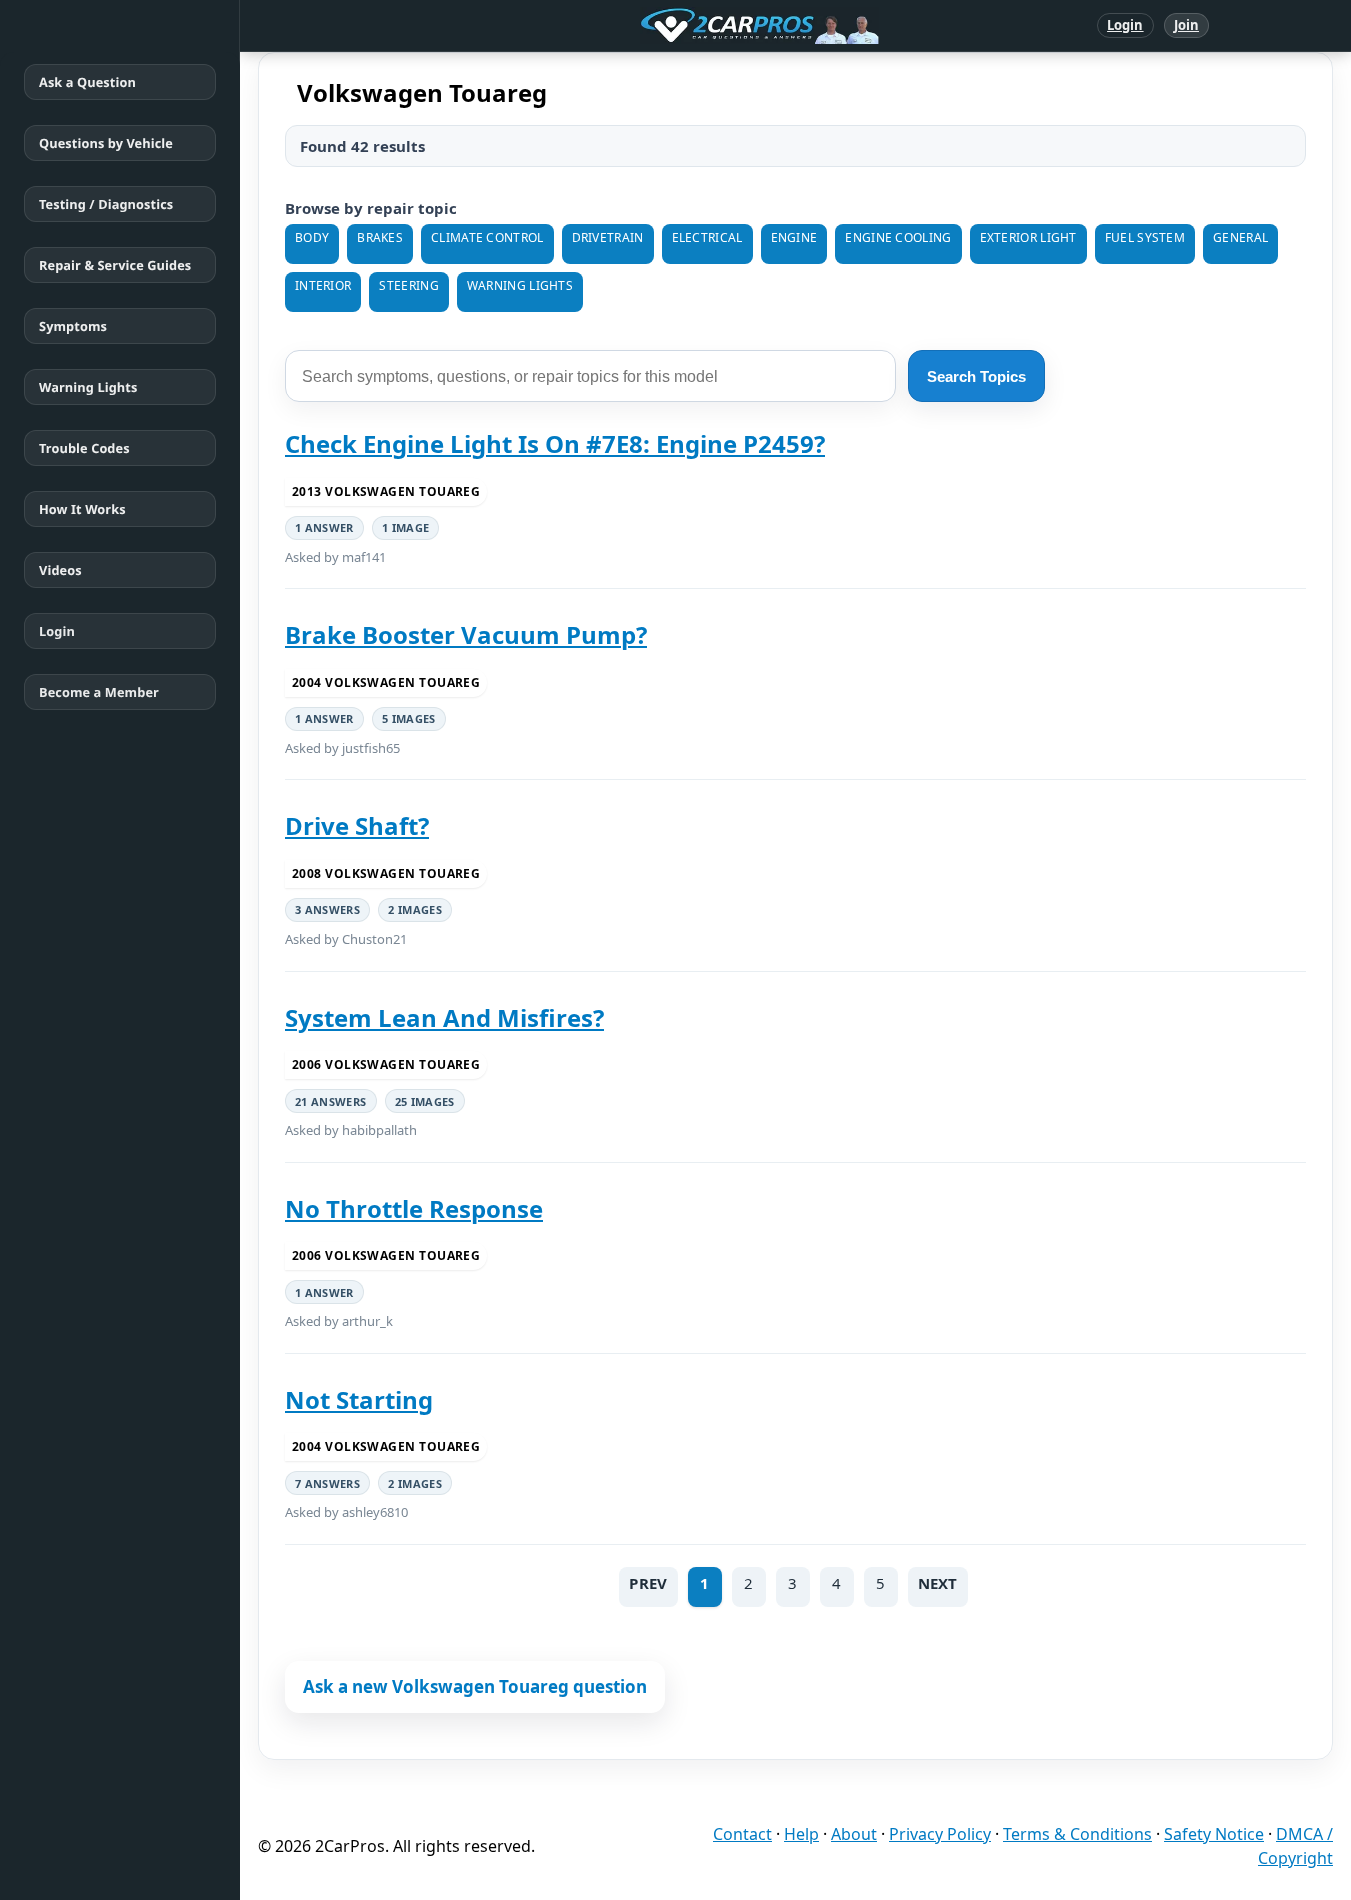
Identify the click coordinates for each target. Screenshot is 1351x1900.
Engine (794, 237)
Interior (323, 285)
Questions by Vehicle (106, 143)
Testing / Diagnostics (106, 204)
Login (1125, 25)
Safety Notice (1214, 1834)
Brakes (380, 237)
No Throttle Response (414, 1208)
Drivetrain (608, 237)
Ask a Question (87, 82)
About (854, 1834)
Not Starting (359, 1399)
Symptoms (73, 326)
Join (1186, 25)
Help (801, 1834)
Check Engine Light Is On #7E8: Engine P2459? (555, 443)
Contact (742, 1834)
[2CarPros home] (655, 26)
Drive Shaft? (357, 825)
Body (312, 237)
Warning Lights (88, 387)
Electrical (707, 237)
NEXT (938, 1583)
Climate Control (487, 237)
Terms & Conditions (1077, 1834)
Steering (408, 285)
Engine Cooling (898, 237)
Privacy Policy (940, 1834)
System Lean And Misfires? (444, 1017)
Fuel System (1145, 237)
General (1240, 237)
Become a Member (99, 692)
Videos (60, 570)
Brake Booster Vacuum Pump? (466, 634)
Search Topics (976, 376)
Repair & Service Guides (115, 265)
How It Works (82, 509)
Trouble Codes (84, 448)
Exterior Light (1028, 237)
